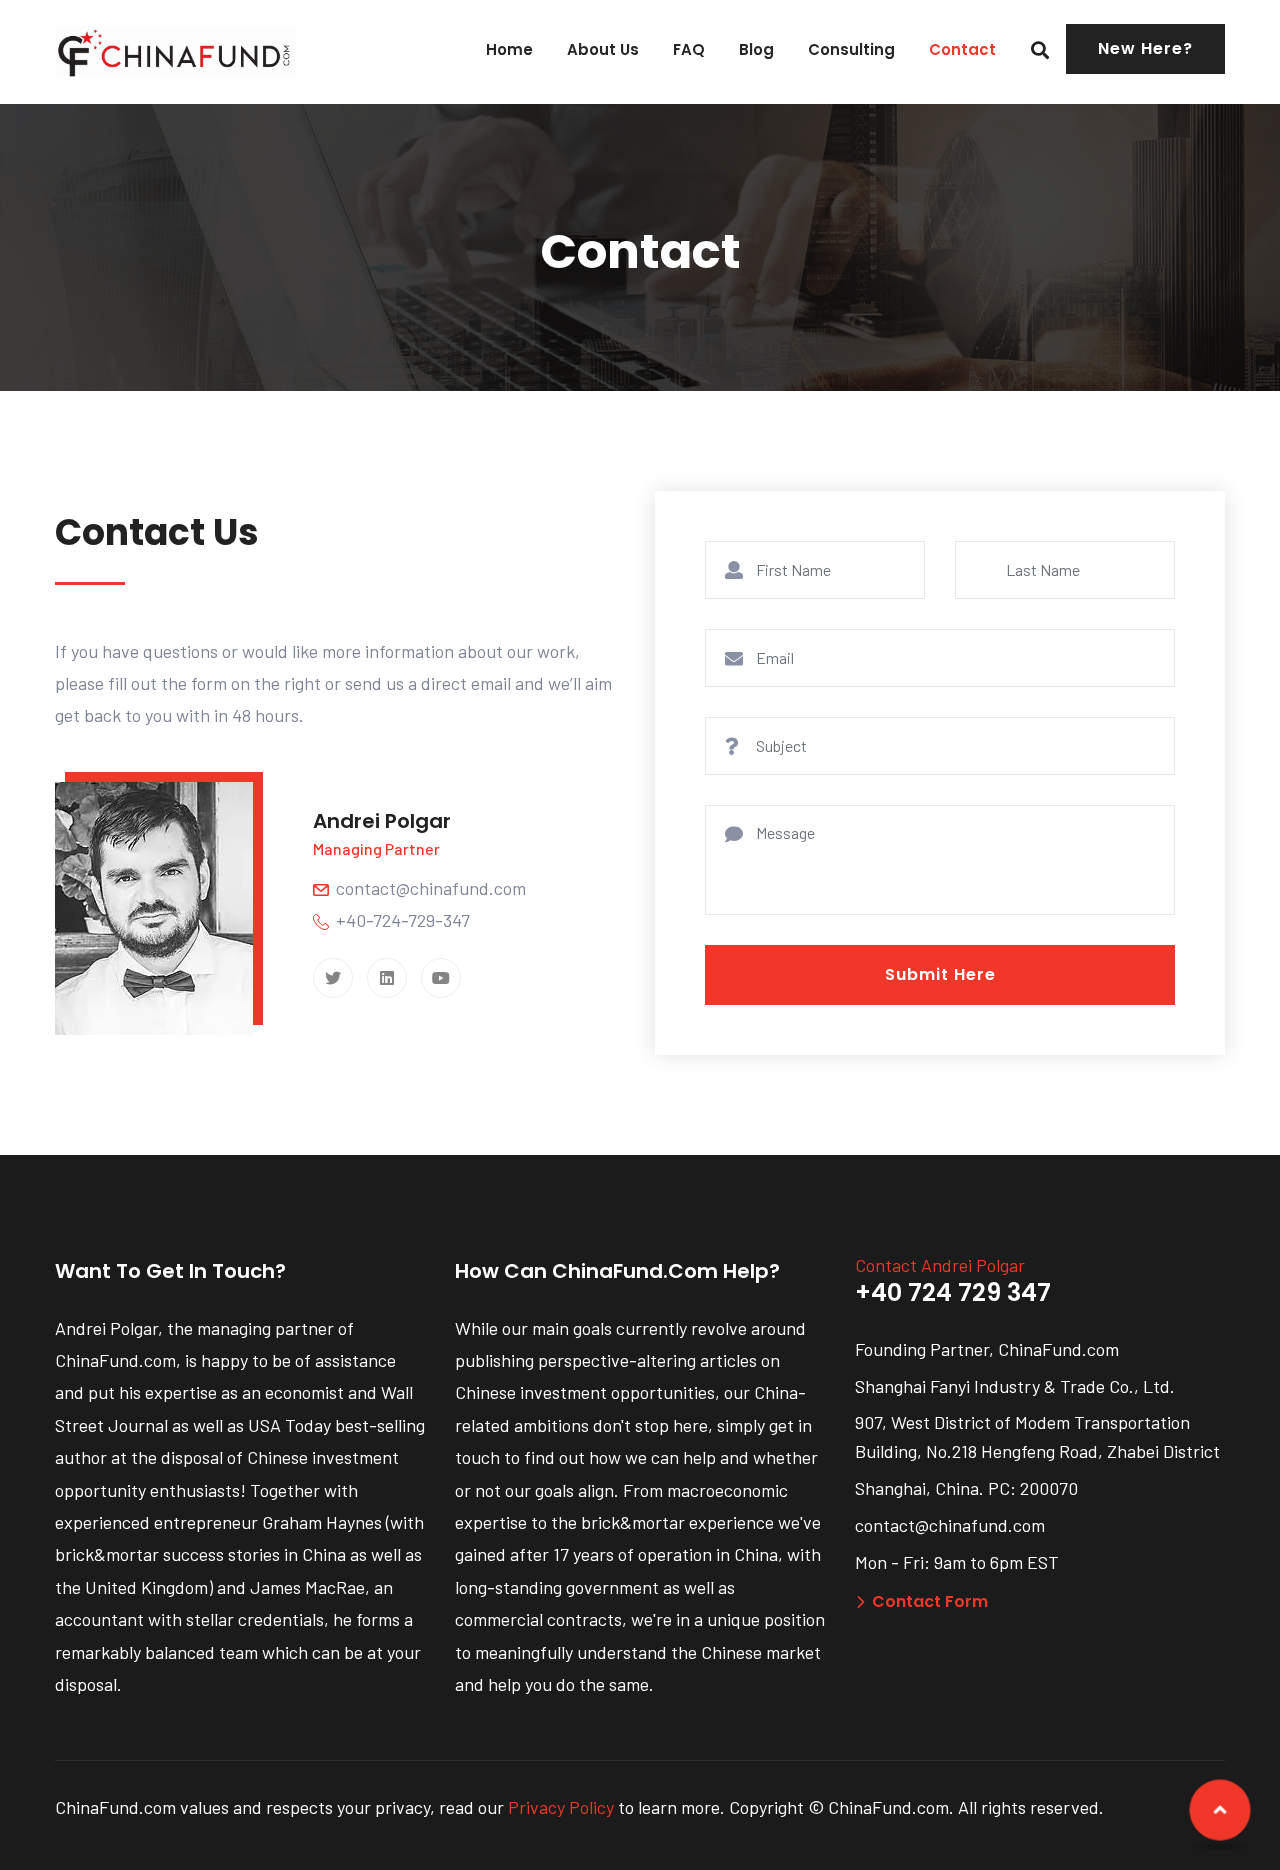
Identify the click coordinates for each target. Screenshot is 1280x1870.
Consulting (851, 49)
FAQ (689, 49)
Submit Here (940, 974)
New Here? (1145, 48)
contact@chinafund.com (431, 888)
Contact (962, 49)
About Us (603, 49)
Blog (756, 49)
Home (509, 49)
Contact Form (930, 1601)
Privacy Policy (561, 1807)
